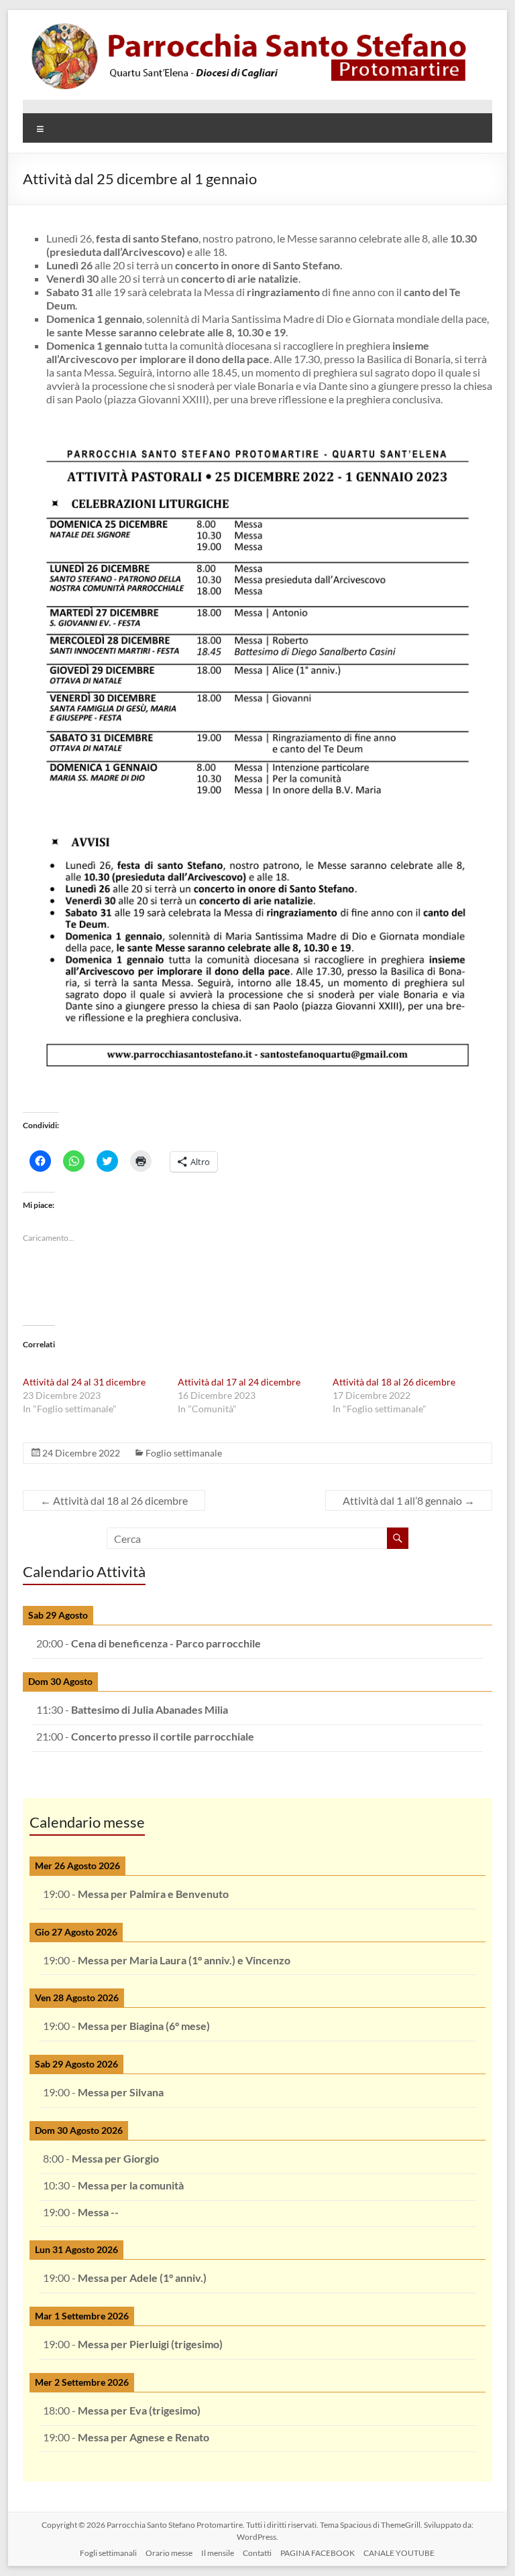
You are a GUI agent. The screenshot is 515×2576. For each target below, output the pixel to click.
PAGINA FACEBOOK (318, 2553)
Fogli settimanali (108, 2553)
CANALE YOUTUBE (399, 2553)
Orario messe (169, 2553)
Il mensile (218, 2553)
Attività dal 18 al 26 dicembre (394, 1382)
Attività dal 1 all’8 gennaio (409, 1500)
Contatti (257, 2553)
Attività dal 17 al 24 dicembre (239, 1382)
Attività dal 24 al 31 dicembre (84, 1382)
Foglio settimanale (184, 1453)
